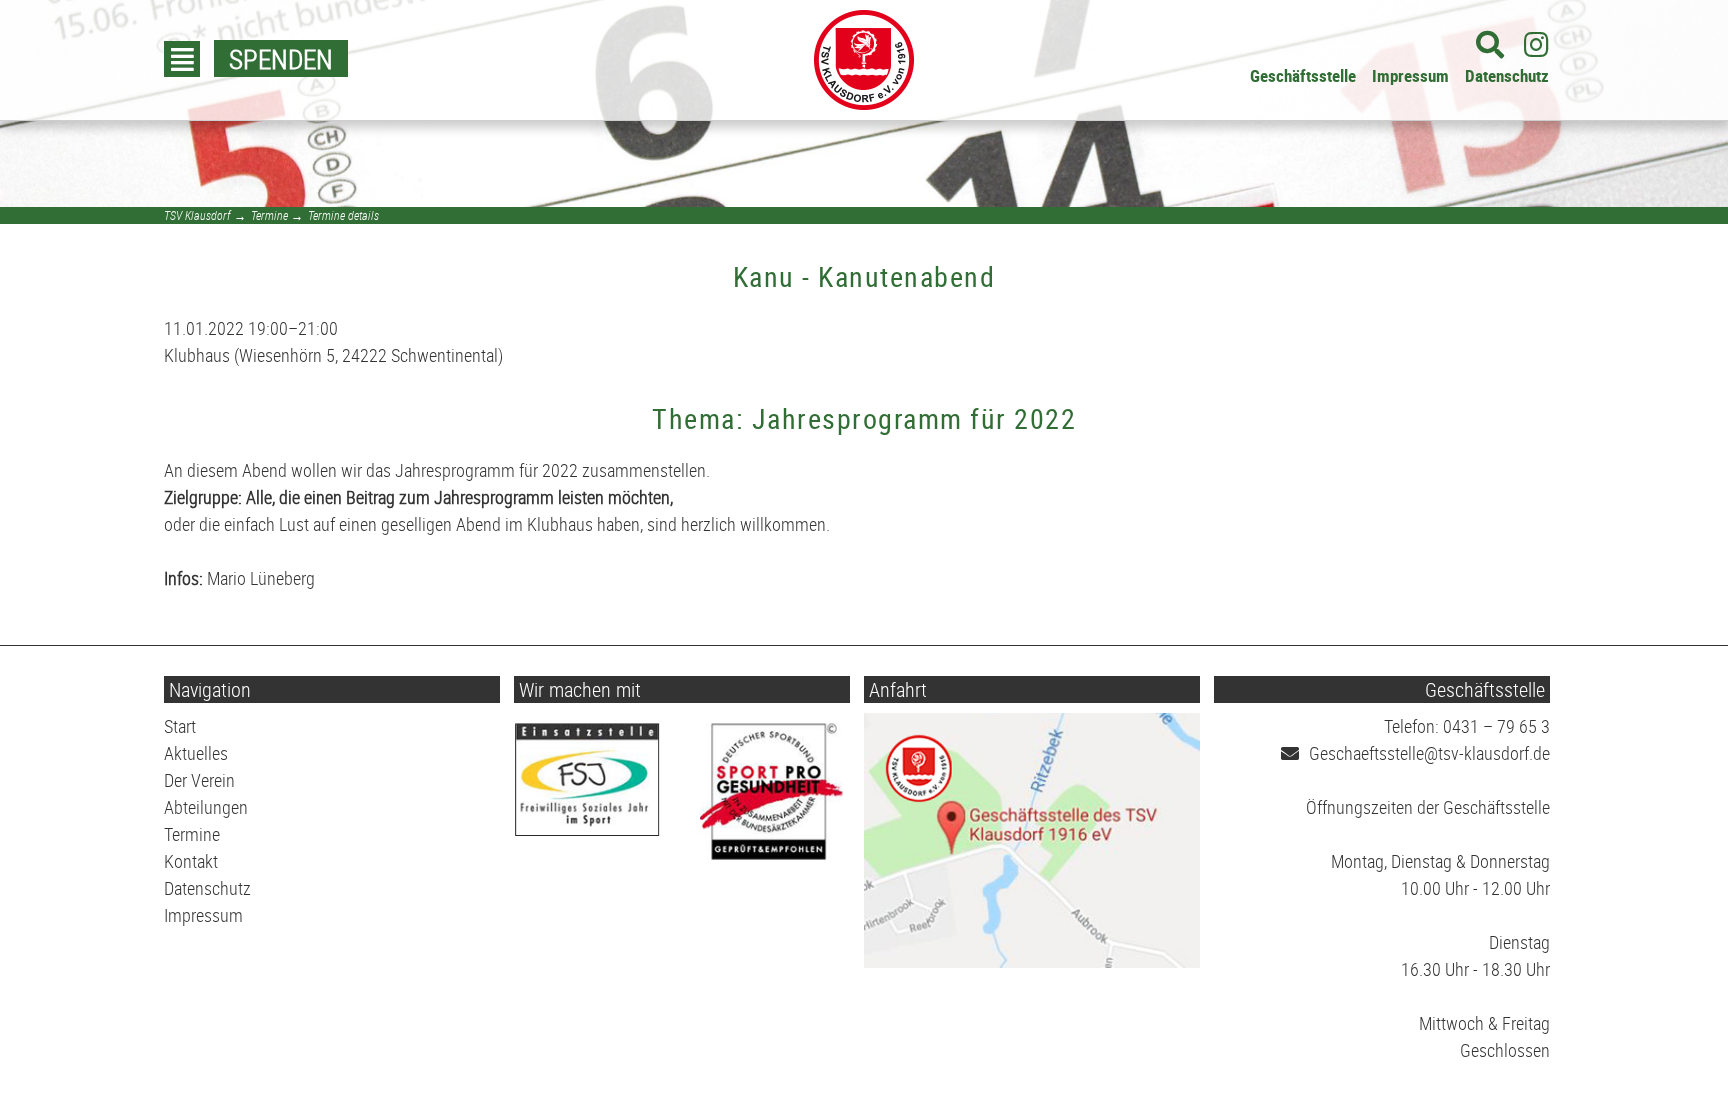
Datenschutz (1507, 75)
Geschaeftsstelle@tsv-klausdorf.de (1429, 753)
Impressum (1410, 75)
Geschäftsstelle (1303, 75)
